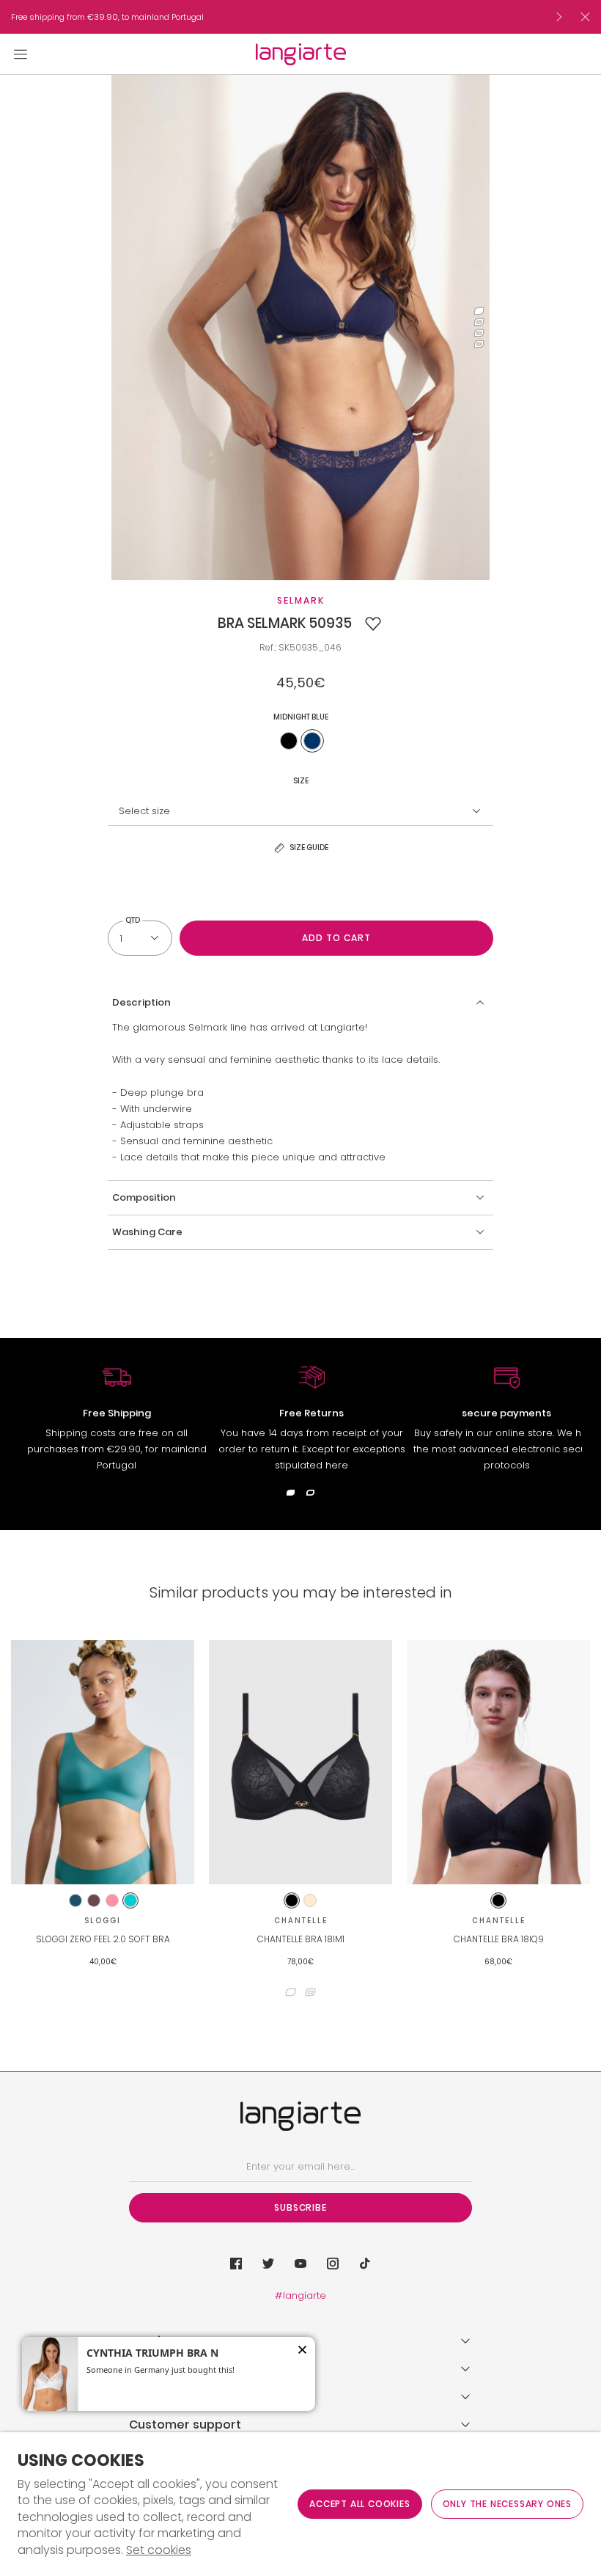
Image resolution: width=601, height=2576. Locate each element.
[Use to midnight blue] (312, 741)
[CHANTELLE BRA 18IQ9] (498, 1762)
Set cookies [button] (159, 2550)
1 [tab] (479, 311)
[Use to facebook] (236, 2264)
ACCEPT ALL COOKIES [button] (360, 2504)
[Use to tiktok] (365, 2264)
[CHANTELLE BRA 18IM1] (300, 1762)
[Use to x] (268, 2264)
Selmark (301, 600)
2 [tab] (479, 322)
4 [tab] (479, 344)
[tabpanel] (301, 328)
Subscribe (300, 2207)
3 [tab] (479, 333)
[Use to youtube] (300, 2264)
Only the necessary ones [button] (507, 2504)
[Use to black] (289, 741)
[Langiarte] (301, 54)
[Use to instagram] (333, 2264)
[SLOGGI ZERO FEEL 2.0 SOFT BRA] (103, 1762)
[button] (373, 623)
